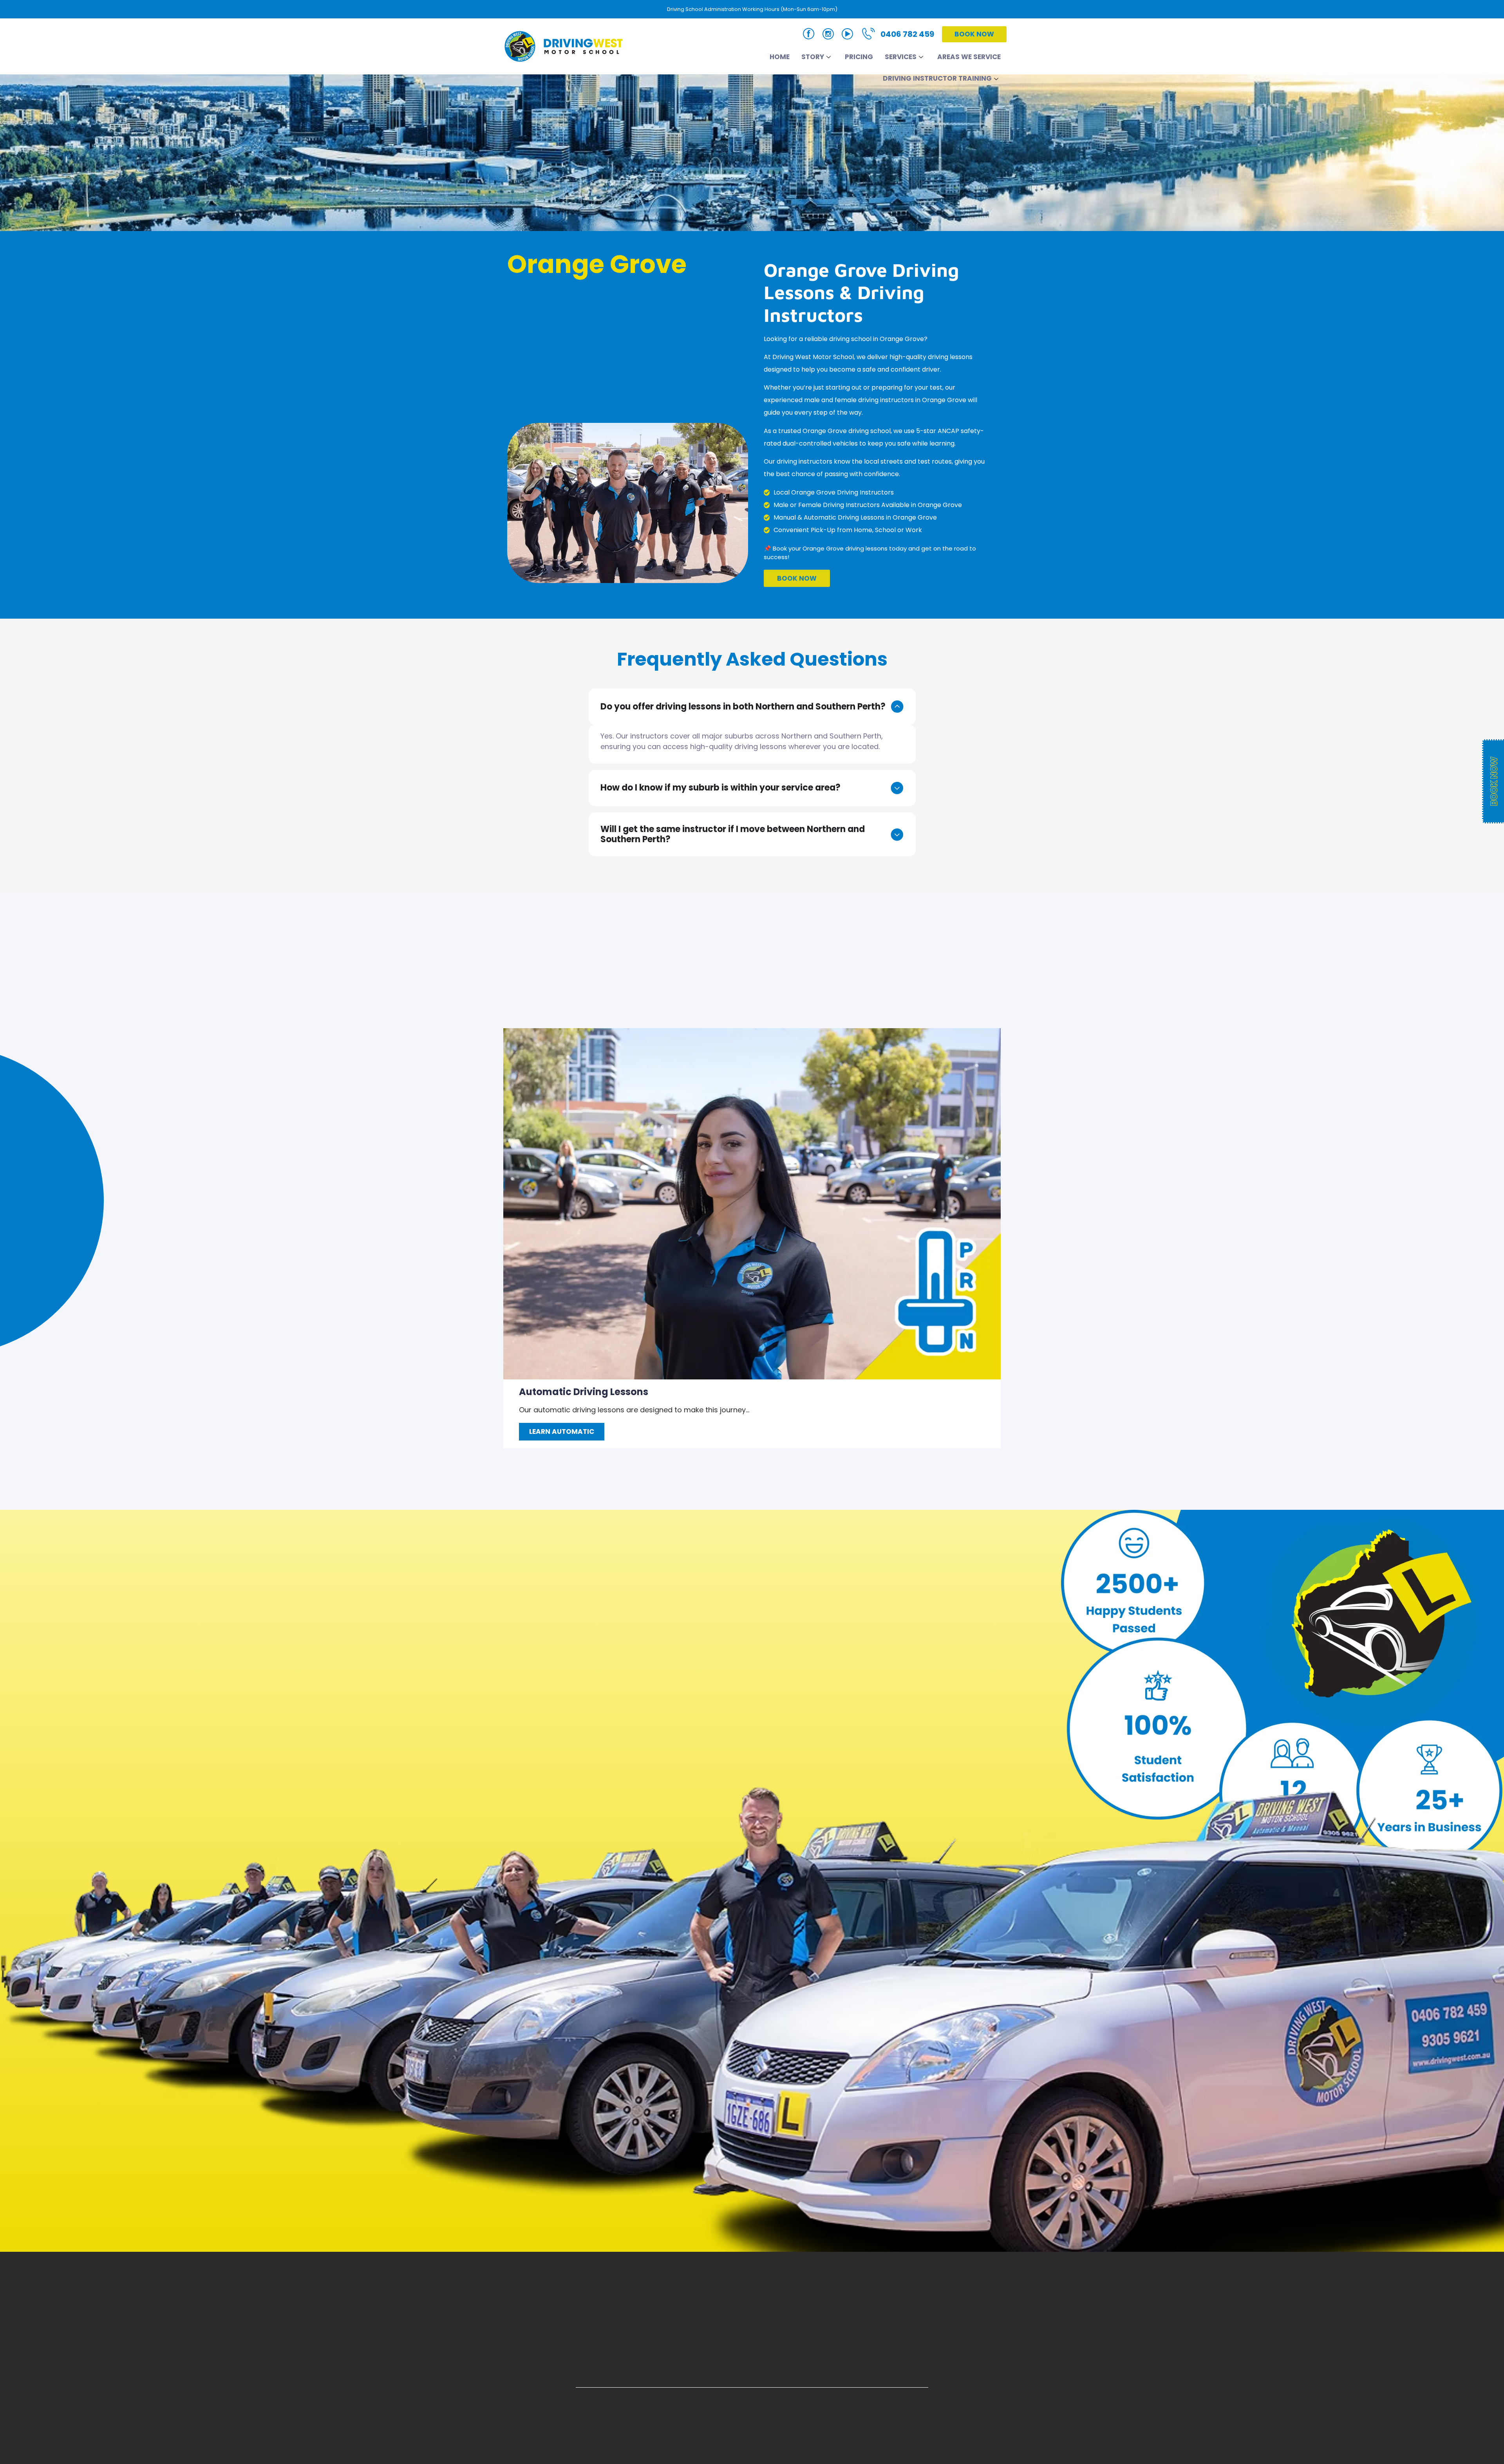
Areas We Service (969, 57)
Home (780, 57)
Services (901, 57)
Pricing (859, 57)
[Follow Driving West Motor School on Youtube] (847, 35)
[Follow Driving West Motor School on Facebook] (809, 35)
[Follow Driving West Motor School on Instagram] (828, 35)
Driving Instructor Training (937, 78)
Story (813, 57)
